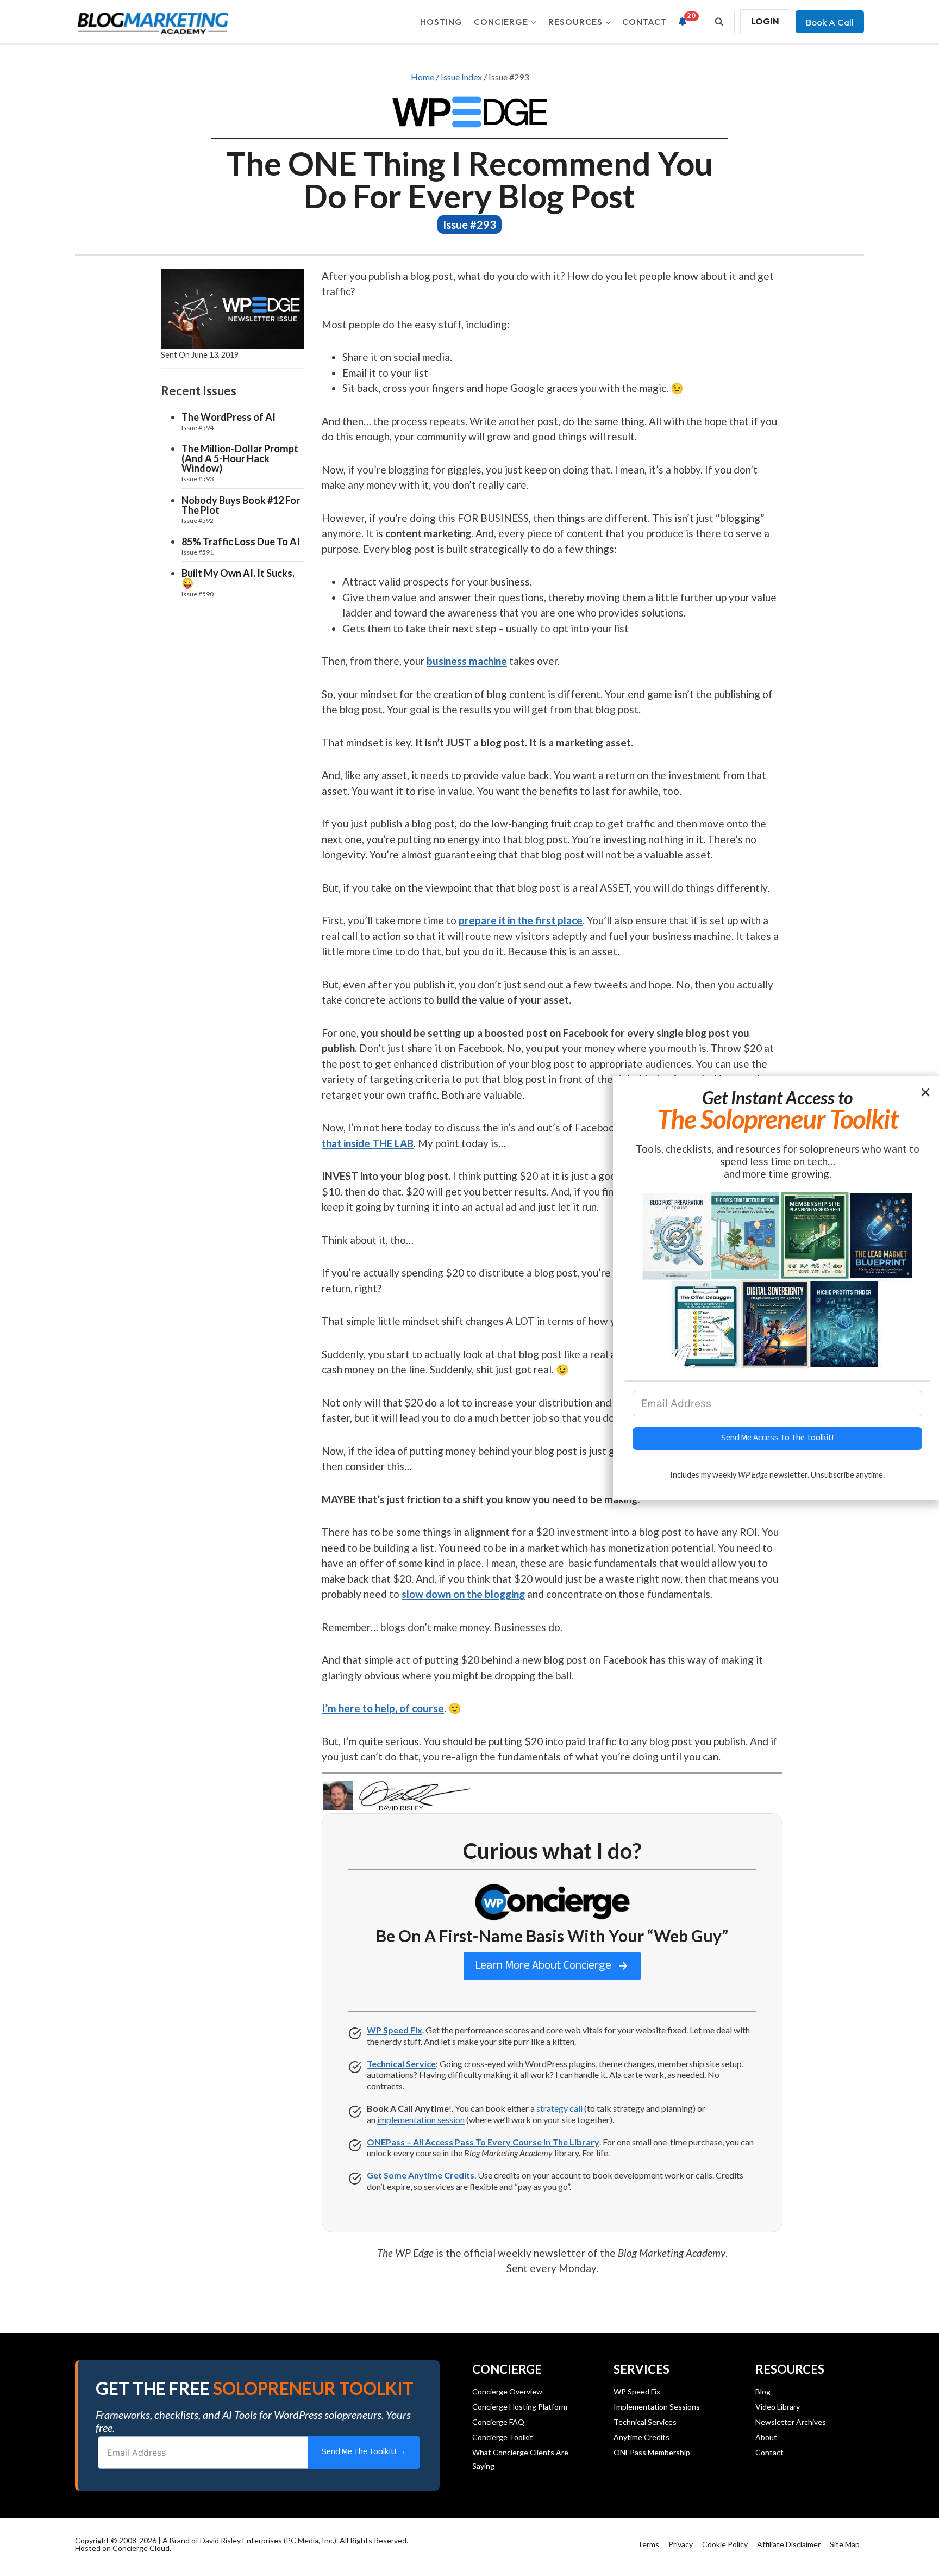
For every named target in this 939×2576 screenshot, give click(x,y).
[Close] (927, 1091)
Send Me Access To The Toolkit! (777, 1438)
